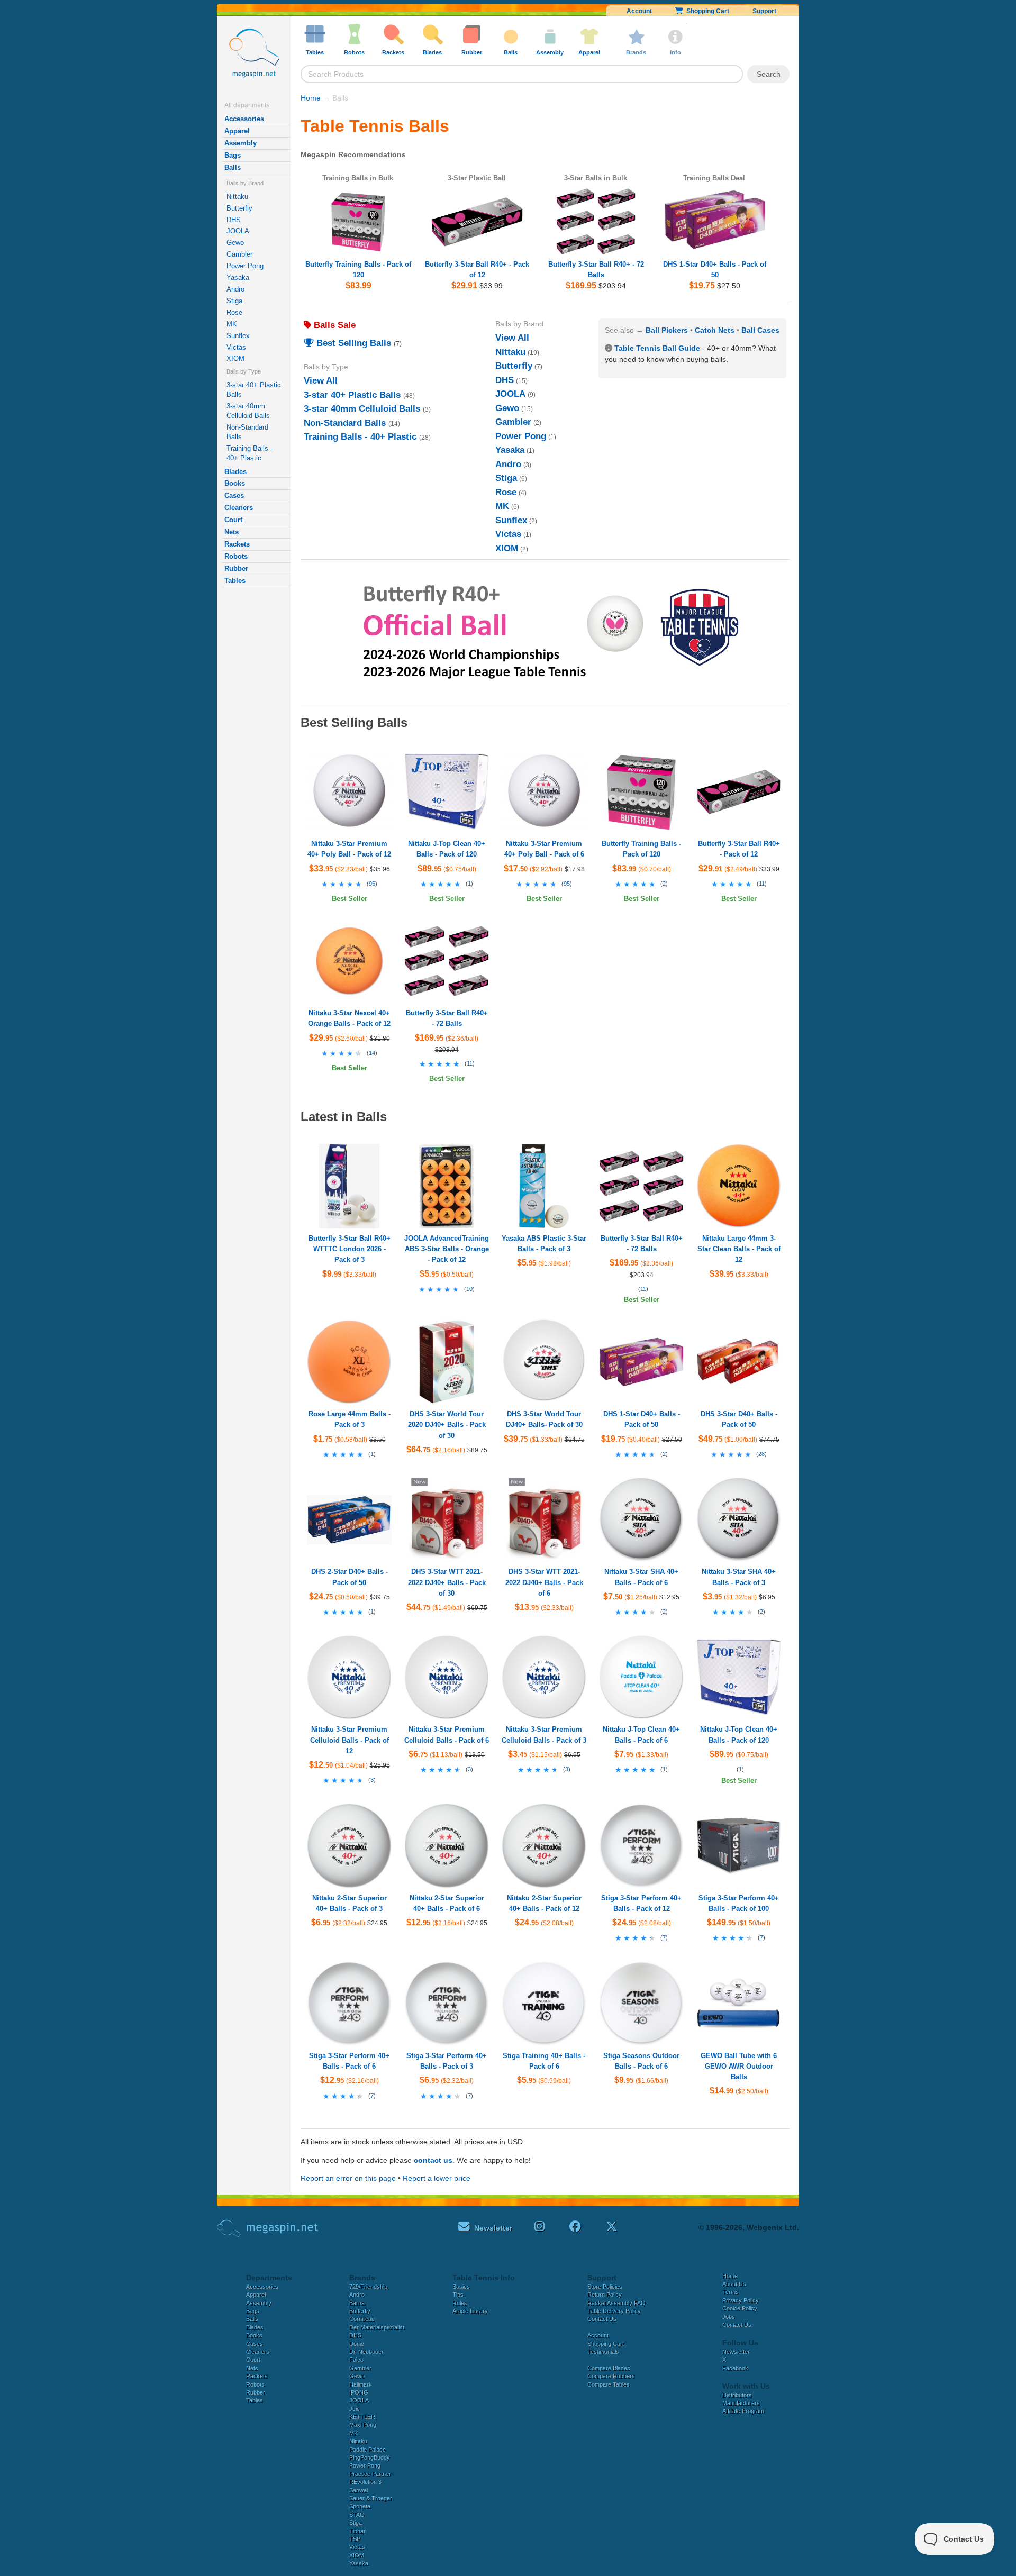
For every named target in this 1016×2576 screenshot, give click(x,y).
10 (469, 1289)
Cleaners (239, 508)
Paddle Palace (368, 2450)
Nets (232, 532)
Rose (234, 312)
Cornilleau (362, 2319)
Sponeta (360, 2506)
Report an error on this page (348, 2178)
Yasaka (238, 277)
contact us (433, 2160)
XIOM (235, 358)
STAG (357, 2515)
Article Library (470, 2311)
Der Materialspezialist (377, 2327)
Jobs (729, 2317)
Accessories (244, 119)
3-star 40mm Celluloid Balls (248, 411)
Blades (235, 472)
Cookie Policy (740, 2308)
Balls (233, 167)
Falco (356, 2360)
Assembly (241, 143)
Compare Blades (609, 2368)
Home (311, 98)
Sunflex (238, 336)
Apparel (237, 131)
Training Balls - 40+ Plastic (250, 453)
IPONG (359, 2392)
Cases (234, 495)
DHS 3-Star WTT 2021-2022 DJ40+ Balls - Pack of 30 (447, 1582)
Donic (357, 2344)
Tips (458, 2295)
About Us (734, 2284)
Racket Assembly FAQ (616, 2303)
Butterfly (239, 208)
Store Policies (605, 2287)
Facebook (735, 2368)
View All (321, 381)
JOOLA (238, 231)
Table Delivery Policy (614, 2311)
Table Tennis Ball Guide (657, 348)
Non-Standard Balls (247, 432)
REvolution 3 (365, 2482)
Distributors (737, 2395)
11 (762, 884)
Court (233, 520)
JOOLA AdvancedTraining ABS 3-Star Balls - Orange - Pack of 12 (447, 1249)
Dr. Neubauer (366, 2352)
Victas (236, 347)
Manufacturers (741, 2403)
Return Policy (605, 2295)
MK (232, 324)
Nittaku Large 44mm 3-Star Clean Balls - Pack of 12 (739, 1249)
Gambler (239, 254)
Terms (731, 2292)
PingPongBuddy (370, 2457)
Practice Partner (370, 2474)
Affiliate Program (743, 2411)
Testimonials (603, 2352)
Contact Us (602, 2319)
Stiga (234, 301)
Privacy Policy (741, 2300)
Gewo (235, 243)
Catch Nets (715, 330)
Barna (357, 2303)
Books (235, 483)
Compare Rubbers (611, 2376)
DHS (234, 220)
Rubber (236, 568)
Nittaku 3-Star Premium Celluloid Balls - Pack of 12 (350, 1740)
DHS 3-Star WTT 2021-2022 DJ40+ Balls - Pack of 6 (544, 1582)
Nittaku (237, 197)
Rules (460, 2303)
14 (372, 1053)
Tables (235, 581)
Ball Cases (760, 330)
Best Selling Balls (352, 343)
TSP (355, 2539)
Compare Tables (609, 2384)
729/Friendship (368, 2287)
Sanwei (359, 2490)
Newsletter (736, 2352)
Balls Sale (333, 325)
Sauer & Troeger (371, 2498)
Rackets (237, 544)
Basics (461, 2287)
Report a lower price (437, 2178)
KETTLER (362, 2417)
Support (764, 11)
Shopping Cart (706, 11)
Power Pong (245, 266)
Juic (355, 2409)
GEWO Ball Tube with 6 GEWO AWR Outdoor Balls (739, 2066)
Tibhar (357, 2531)
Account (639, 11)
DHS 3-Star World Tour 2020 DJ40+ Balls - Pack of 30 (447, 1424)
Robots (236, 556)
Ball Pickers (667, 330)
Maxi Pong (363, 2425)
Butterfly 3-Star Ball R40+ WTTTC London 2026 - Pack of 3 (350, 1249)
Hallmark (361, 2384)
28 (761, 1454)
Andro (235, 289)
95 (372, 884)
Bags (233, 155)
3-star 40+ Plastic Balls (254, 390)
